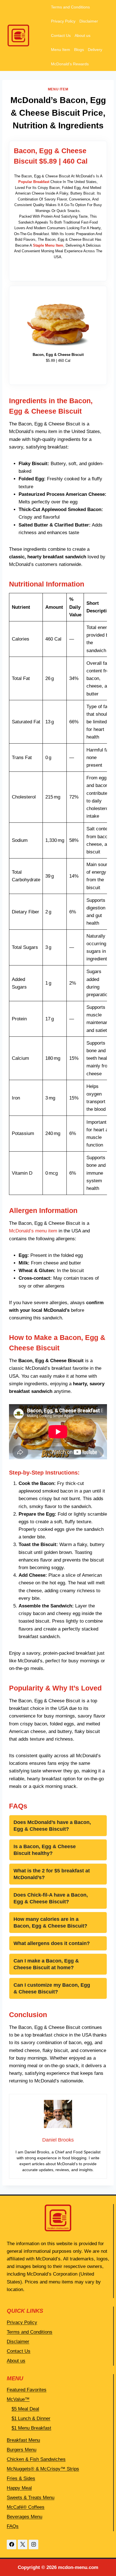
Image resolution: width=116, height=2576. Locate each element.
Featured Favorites (27, 2390)
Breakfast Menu (23, 2440)
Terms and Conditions (70, 7)
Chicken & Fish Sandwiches (36, 2459)
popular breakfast (34, 182)
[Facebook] (12, 2544)
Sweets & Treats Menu (31, 2498)
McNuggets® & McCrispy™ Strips (43, 2469)
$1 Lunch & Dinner (31, 2418)
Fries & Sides (21, 2478)
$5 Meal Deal (25, 2409)
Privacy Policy (63, 21)
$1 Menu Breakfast (31, 2428)
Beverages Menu (24, 2517)
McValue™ (18, 2399)
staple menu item (48, 245)
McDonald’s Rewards (70, 64)
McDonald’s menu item (33, 1231)
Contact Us (61, 35)
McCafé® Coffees (26, 2507)
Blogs (79, 50)
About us (82, 35)
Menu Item (61, 50)
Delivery (95, 50)
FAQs (13, 2526)
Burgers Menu (22, 2450)
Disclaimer (89, 21)
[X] (23, 2544)
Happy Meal (19, 2488)
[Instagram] (34, 2544)
